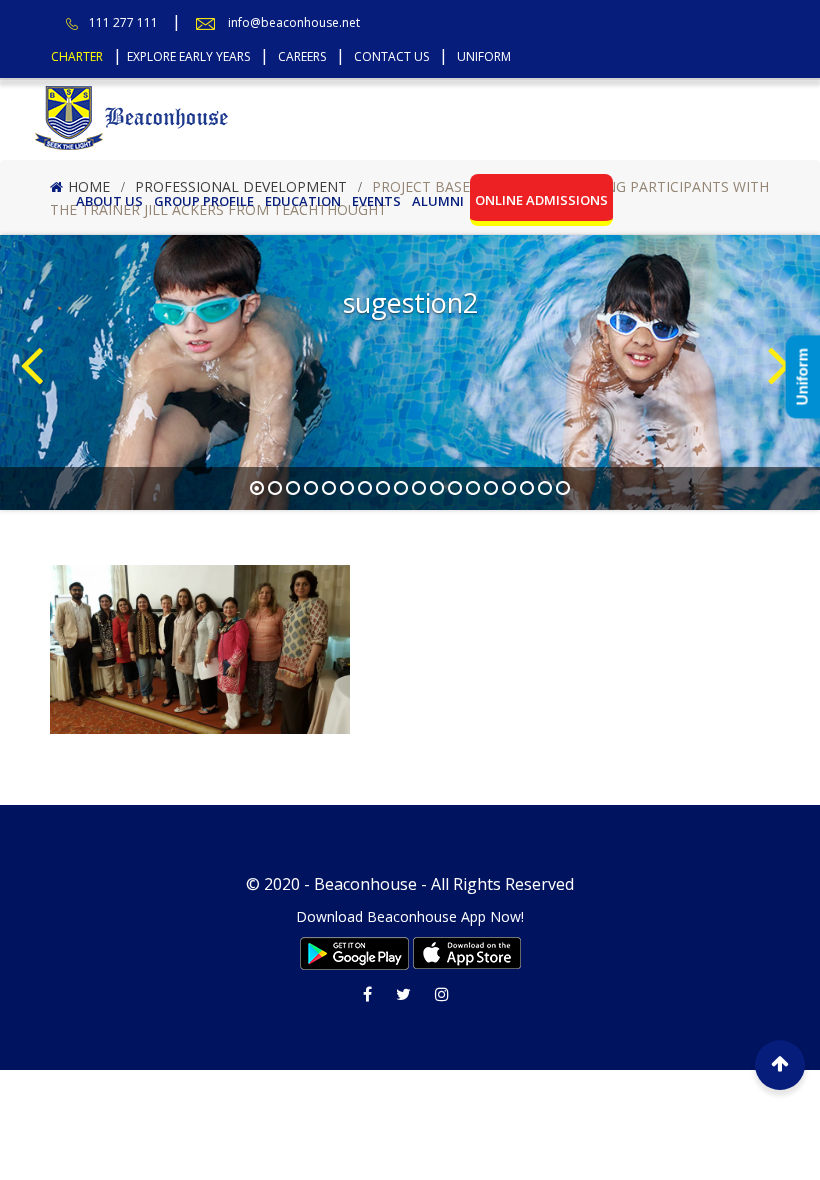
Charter (77, 56)
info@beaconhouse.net (294, 22)
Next (784, 334)
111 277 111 (123, 22)
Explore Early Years (188, 56)
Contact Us (391, 56)
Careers (302, 56)
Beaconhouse (365, 884)
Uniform (484, 56)
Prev (36, 334)
